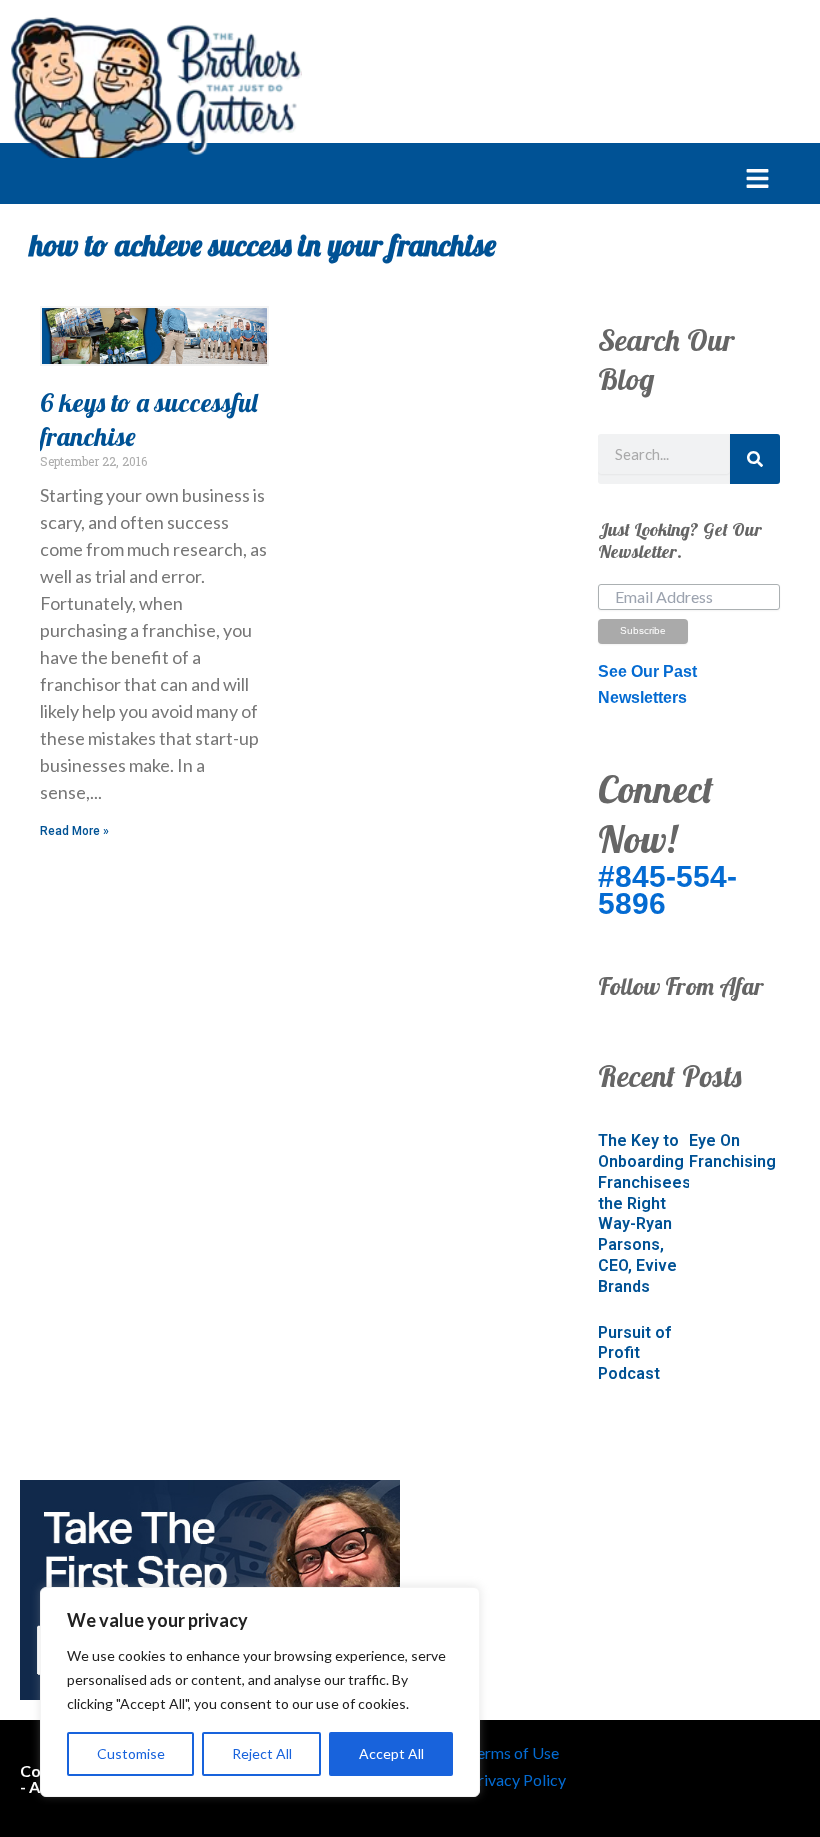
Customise (131, 1753)
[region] (260, 1692)
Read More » (74, 831)
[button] (385, 180)
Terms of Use (513, 1752)
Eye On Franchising (732, 1151)
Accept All (391, 1753)
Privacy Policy (517, 1779)
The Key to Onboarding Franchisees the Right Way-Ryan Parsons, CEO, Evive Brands (644, 1213)
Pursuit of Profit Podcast (634, 1353)
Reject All (262, 1753)
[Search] (755, 459)
